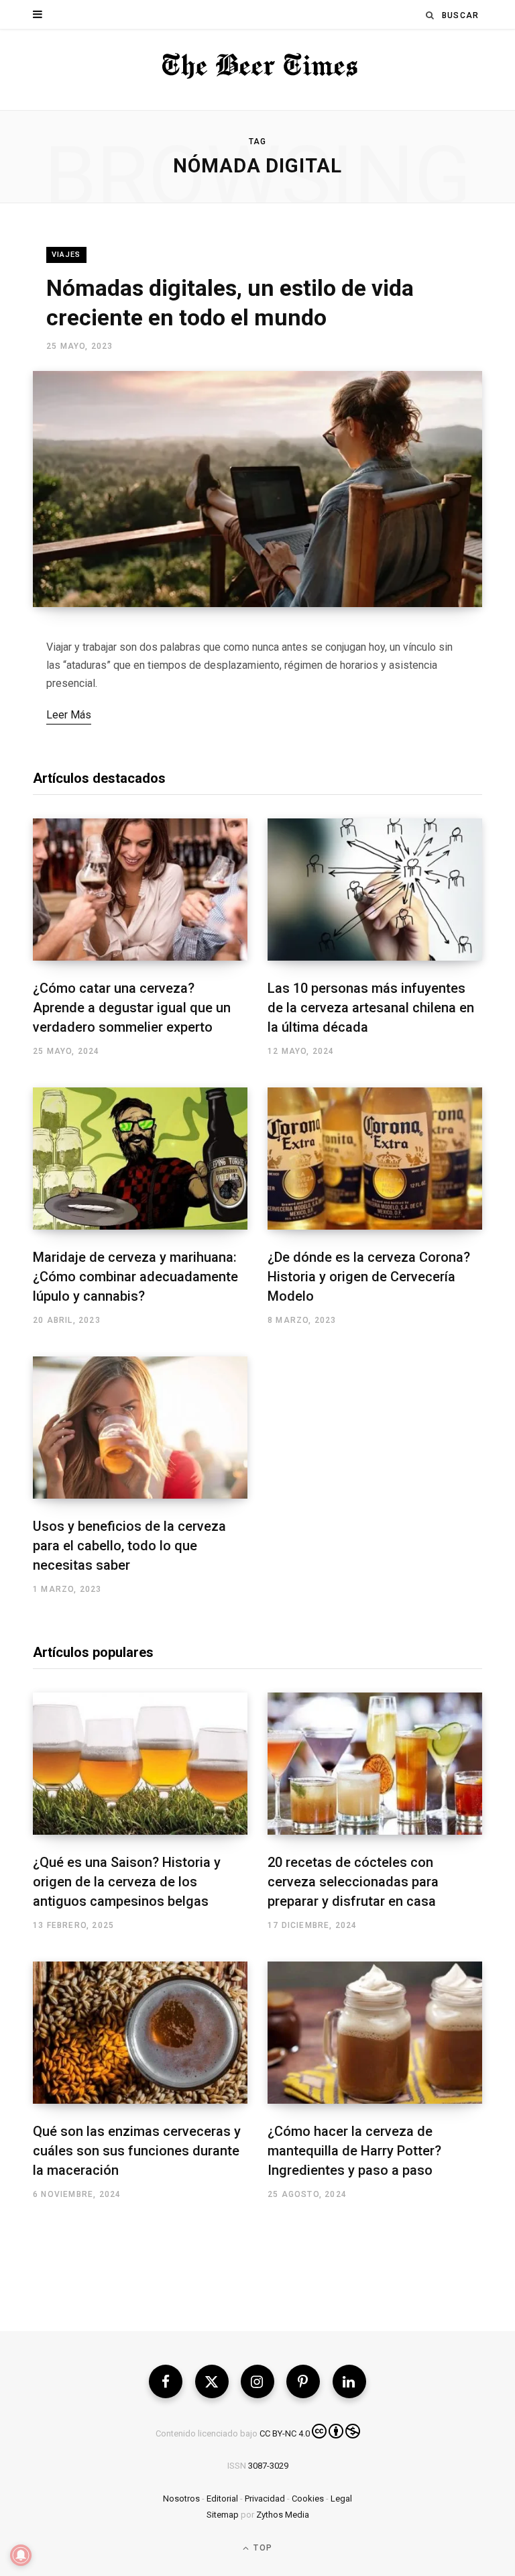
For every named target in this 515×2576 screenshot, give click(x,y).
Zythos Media (283, 2515)
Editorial (222, 2499)
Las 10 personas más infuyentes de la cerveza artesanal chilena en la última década (371, 1008)
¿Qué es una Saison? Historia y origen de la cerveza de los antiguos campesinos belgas (127, 1882)
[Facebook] (166, 2381)
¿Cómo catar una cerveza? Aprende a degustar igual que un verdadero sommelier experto (132, 1008)
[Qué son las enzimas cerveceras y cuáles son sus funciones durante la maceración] (140, 2033)
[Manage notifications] (21, 2555)
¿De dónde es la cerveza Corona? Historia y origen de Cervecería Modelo (369, 1277)
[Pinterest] (303, 2381)
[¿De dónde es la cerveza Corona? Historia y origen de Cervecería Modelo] (375, 1159)
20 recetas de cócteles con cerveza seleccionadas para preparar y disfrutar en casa (353, 1882)
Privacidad (265, 2499)
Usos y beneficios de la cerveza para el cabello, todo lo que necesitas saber (129, 1546)
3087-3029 (268, 2466)
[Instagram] (257, 2381)
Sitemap (223, 2515)
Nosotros (181, 2499)
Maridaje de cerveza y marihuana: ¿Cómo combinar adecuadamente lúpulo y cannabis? (135, 1277)
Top (262, 2548)
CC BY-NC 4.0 (285, 2433)
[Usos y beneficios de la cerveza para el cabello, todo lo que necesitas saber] (140, 1428)
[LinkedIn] (349, 2381)
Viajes (66, 255)
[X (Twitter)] (212, 2381)
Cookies (308, 2499)
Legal (341, 2499)
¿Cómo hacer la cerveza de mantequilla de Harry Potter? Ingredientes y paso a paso (354, 2151)
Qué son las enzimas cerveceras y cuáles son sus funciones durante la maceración (137, 2151)
